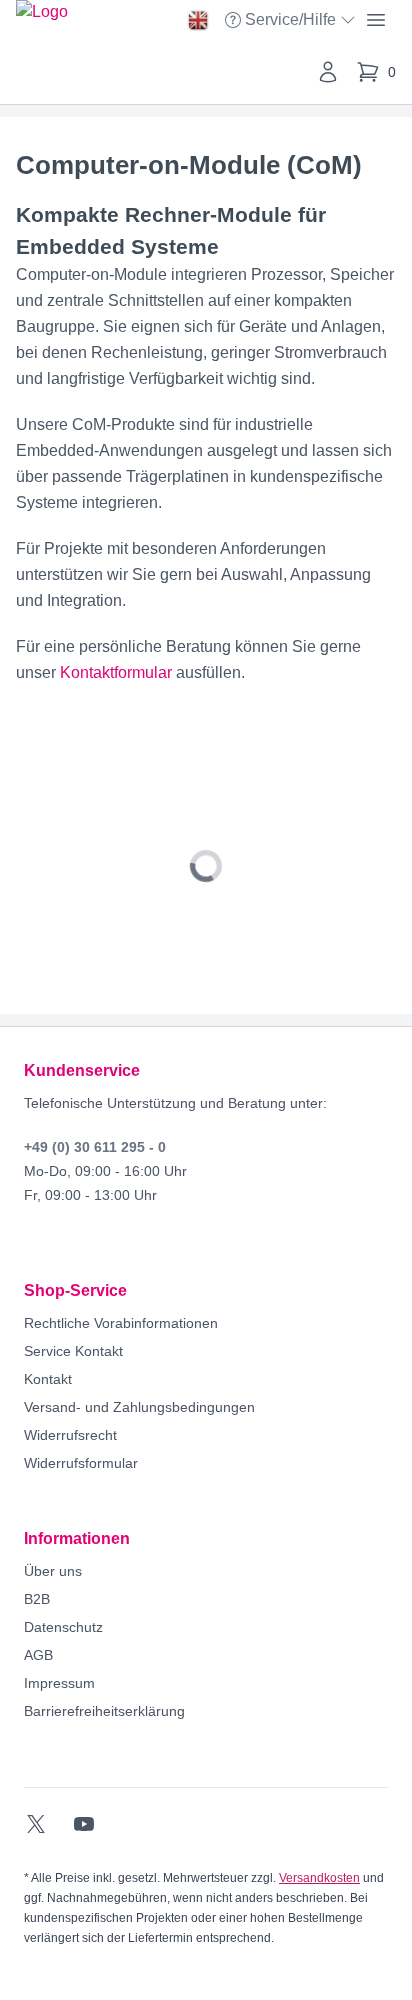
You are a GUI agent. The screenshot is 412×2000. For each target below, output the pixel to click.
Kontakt (48, 1379)
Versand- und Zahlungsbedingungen (139, 1407)
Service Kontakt (73, 1351)
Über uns (53, 1571)
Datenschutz (63, 1627)
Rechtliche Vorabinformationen (121, 1323)
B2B (37, 1599)
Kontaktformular (116, 672)
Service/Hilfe (292, 21)
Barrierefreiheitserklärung (104, 1711)
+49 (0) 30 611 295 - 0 (95, 1147)
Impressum (59, 1683)
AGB (38, 1655)
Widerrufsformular (81, 1463)
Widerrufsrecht (70, 1435)
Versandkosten (319, 1878)
